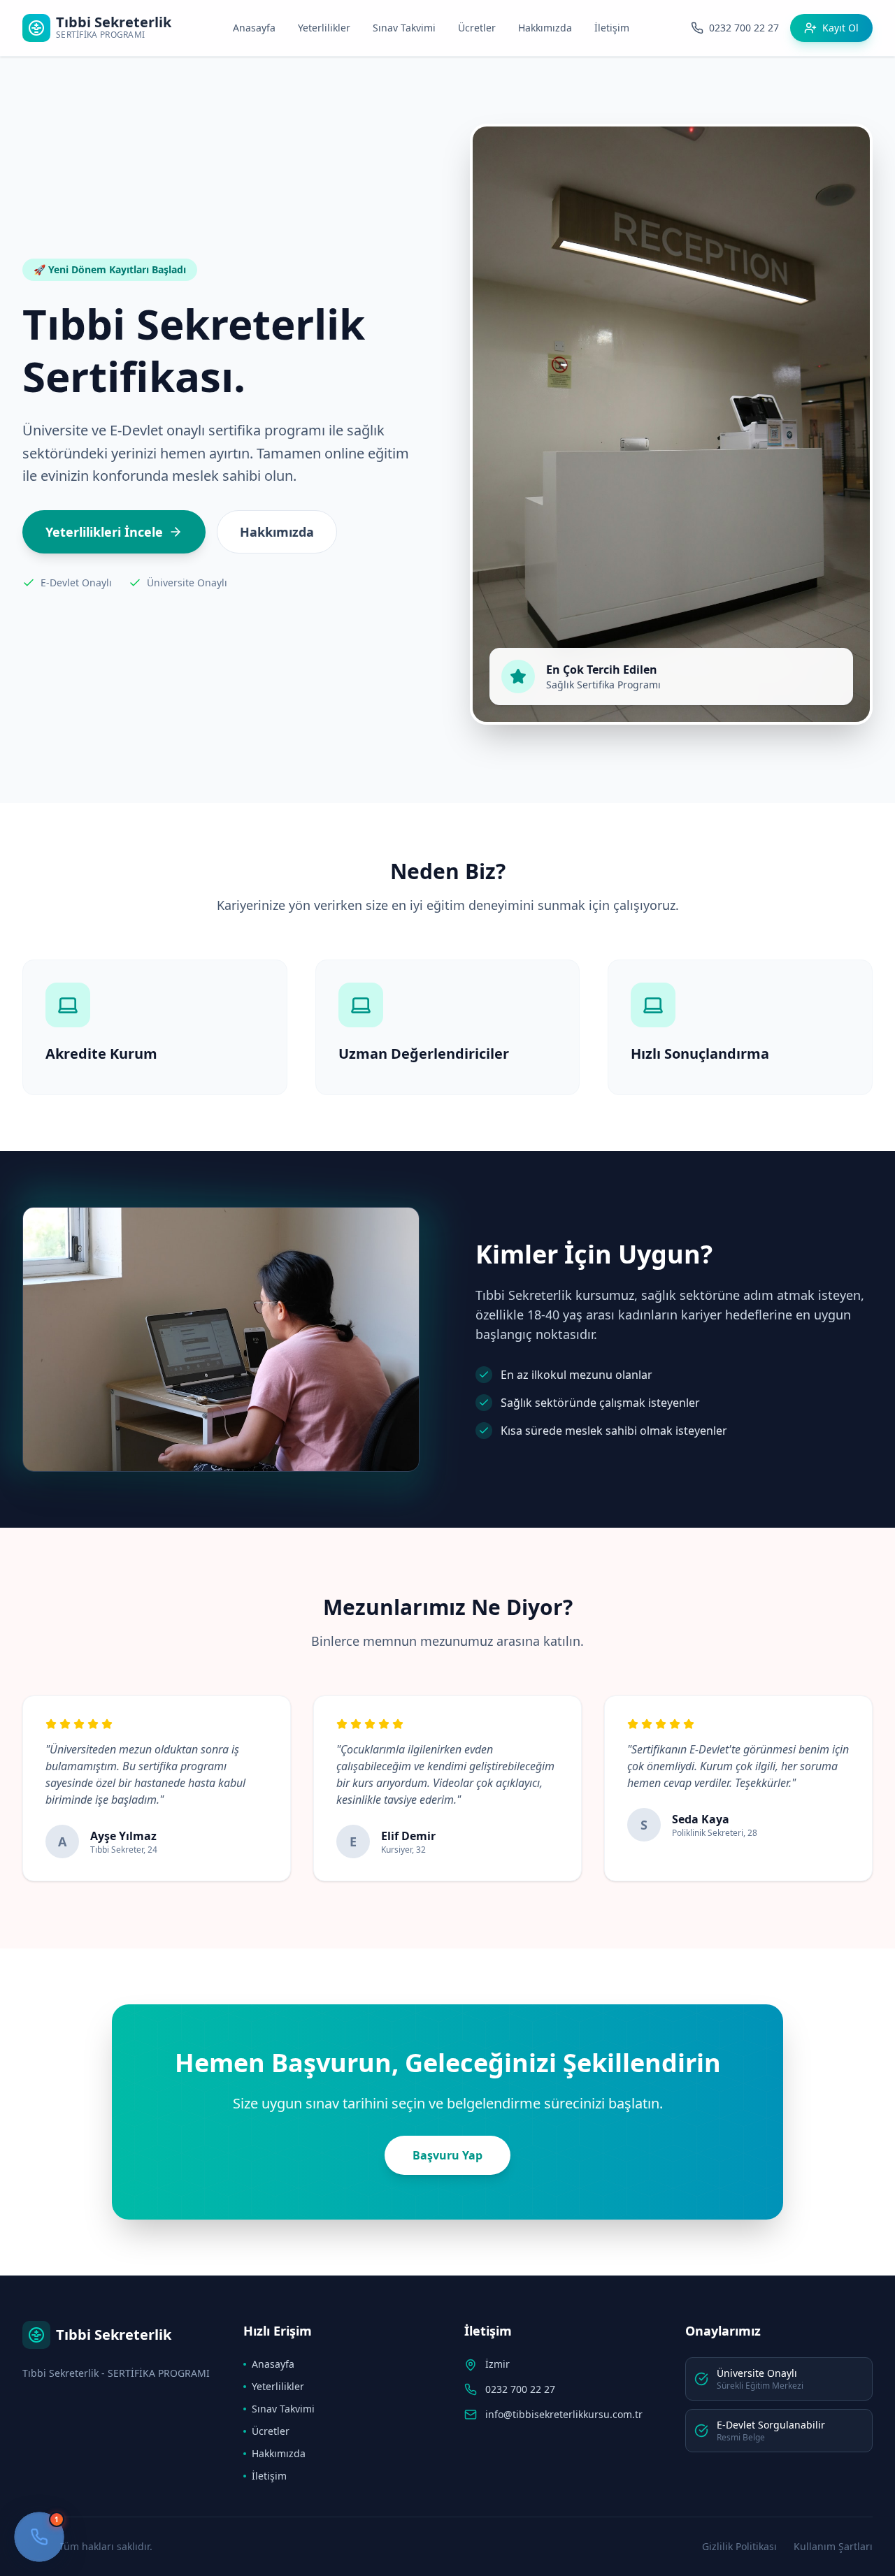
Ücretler (477, 28)
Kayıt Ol (840, 28)
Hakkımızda (545, 28)
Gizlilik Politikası (739, 2546)
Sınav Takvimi (404, 28)
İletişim (612, 28)
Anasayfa (254, 28)
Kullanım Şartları (833, 2546)
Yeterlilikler (324, 28)
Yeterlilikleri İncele (104, 532)
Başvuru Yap (447, 2155)
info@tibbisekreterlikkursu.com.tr (564, 2414)
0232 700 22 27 (520, 2389)
